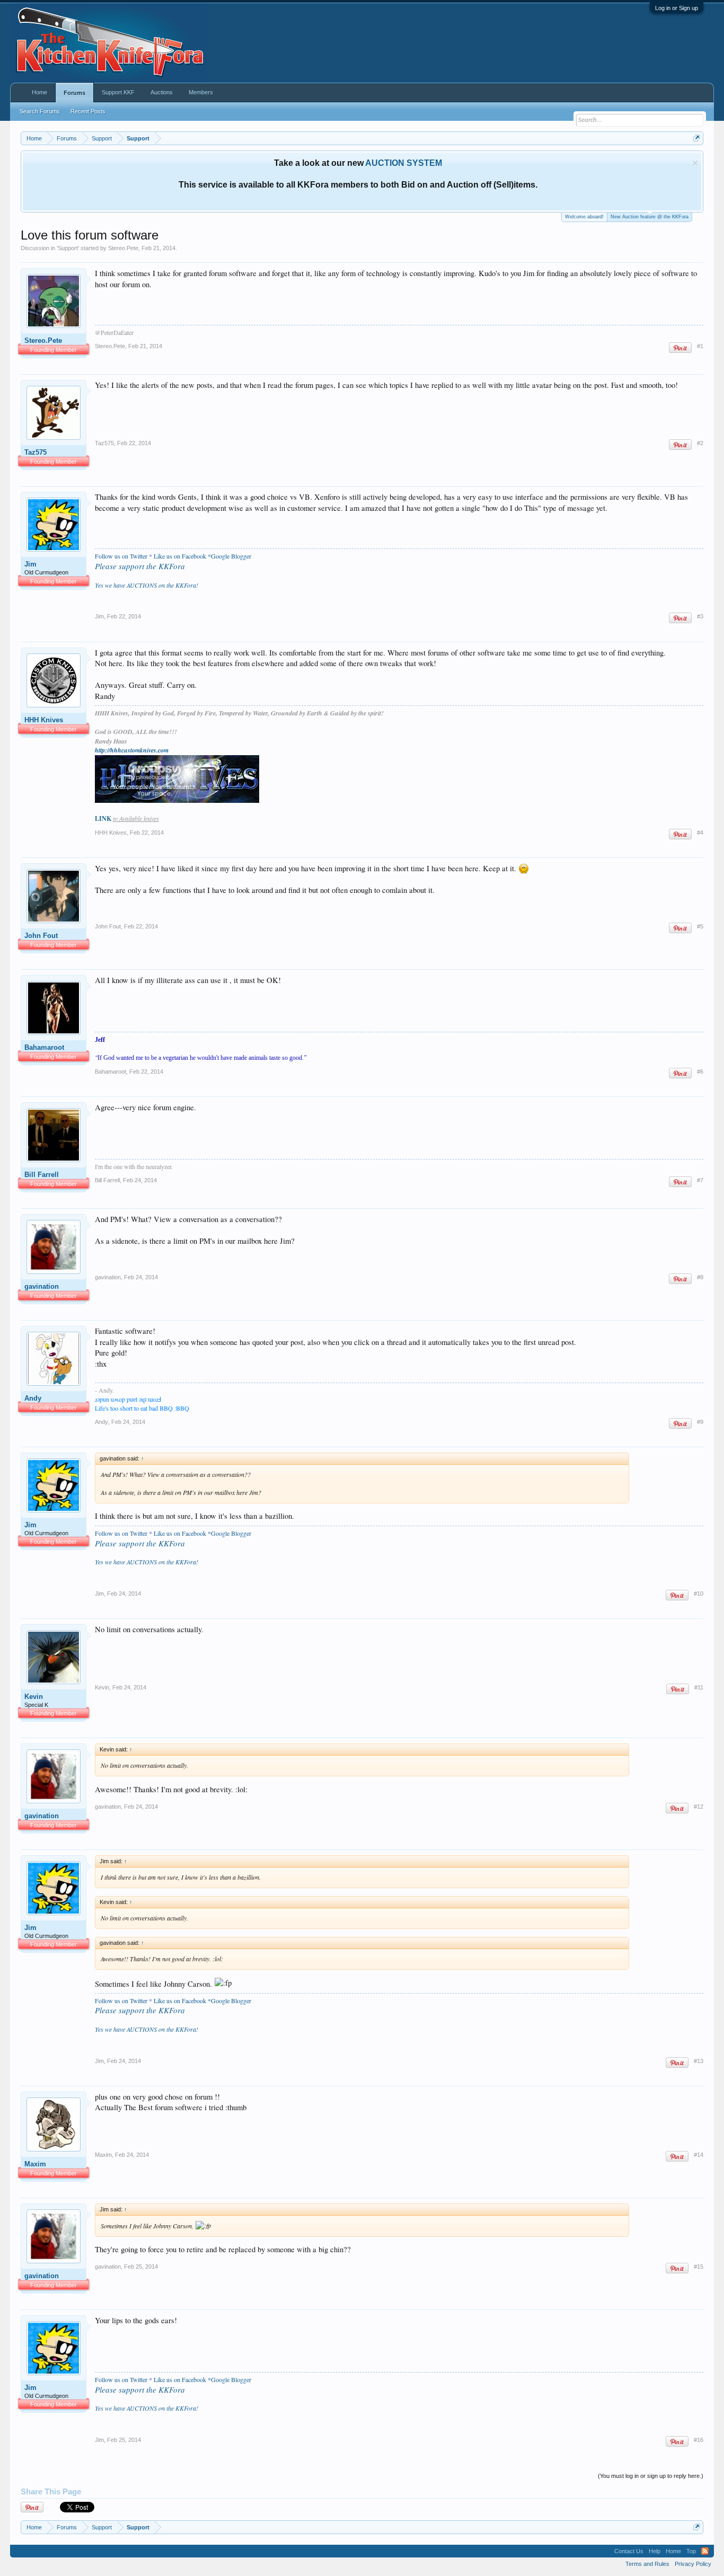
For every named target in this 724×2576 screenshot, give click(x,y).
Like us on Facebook (180, 556)
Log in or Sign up (677, 8)
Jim (30, 564)
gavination (42, 1286)
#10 (699, 1594)
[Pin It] (680, 348)
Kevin (34, 1697)
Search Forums (40, 111)
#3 (700, 616)
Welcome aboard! (584, 217)
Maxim (35, 2164)
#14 (699, 2155)
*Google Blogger (229, 556)
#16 (699, 2440)
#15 (699, 2267)
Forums (74, 93)
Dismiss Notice (695, 163)
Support (68, 248)
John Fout (41, 936)
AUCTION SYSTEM (404, 163)
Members (201, 92)
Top (691, 2551)
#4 (700, 833)
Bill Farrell (42, 1175)
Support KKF (118, 92)
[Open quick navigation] (697, 138)
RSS (705, 2551)
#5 (700, 926)
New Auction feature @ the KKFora (650, 217)
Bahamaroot (44, 1047)
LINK (103, 818)
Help (655, 2551)
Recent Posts (88, 111)
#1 (700, 346)
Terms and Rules (647, 2564)
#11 (699, 1687)
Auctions (162, 92)
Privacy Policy (693, 2564)
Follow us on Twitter (121, 556)
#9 (700, 1422)
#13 (699, 2061)
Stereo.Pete (123, 248)
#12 (699, 1807)
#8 (700, 1277)
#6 (700, 1072)
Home (39, 92)
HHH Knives (44, 720)
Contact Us (629, 2551)
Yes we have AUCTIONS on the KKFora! (147, 585)
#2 (700, 443)
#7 (700, 1180)
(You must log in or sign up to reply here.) (651, 2476)
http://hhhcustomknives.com (132, 750)
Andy (33, 1398)
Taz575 (36, 452)
